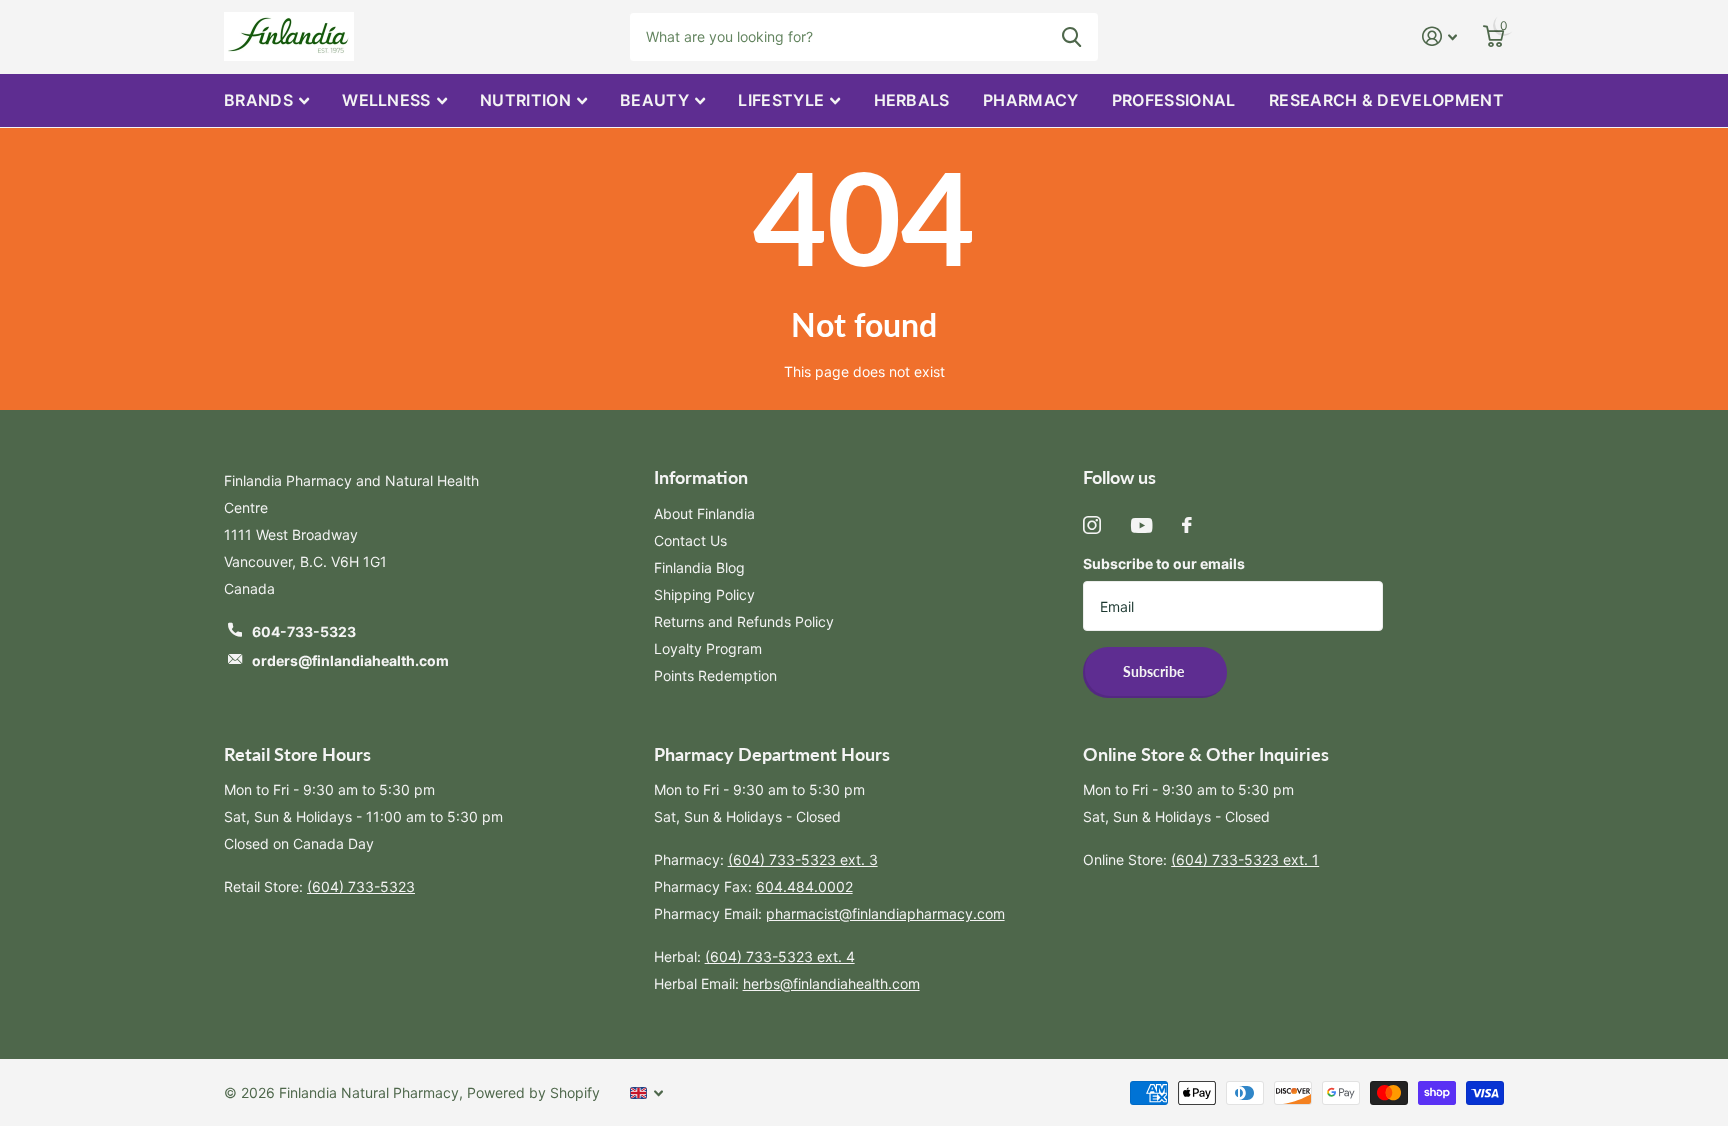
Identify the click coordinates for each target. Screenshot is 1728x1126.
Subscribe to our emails (1164, 563)
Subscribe (1155, 671)
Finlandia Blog (699, 567)
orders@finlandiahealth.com (350, 660)
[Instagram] (1092, 525)
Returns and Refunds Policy (744, 621)
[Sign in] (1439, 36)
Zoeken (1071, 37)
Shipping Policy (704, 594)
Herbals (912, 100)
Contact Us (690, 540)
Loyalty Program (708, 648)
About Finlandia (704, 513)
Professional (1174, 100)
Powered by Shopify (533, 1092)
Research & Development (1386, 100)
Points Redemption (715, 675)
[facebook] (1187, 525)
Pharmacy (1031, 100)
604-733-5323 (304, 631)
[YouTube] (1141, 525)
